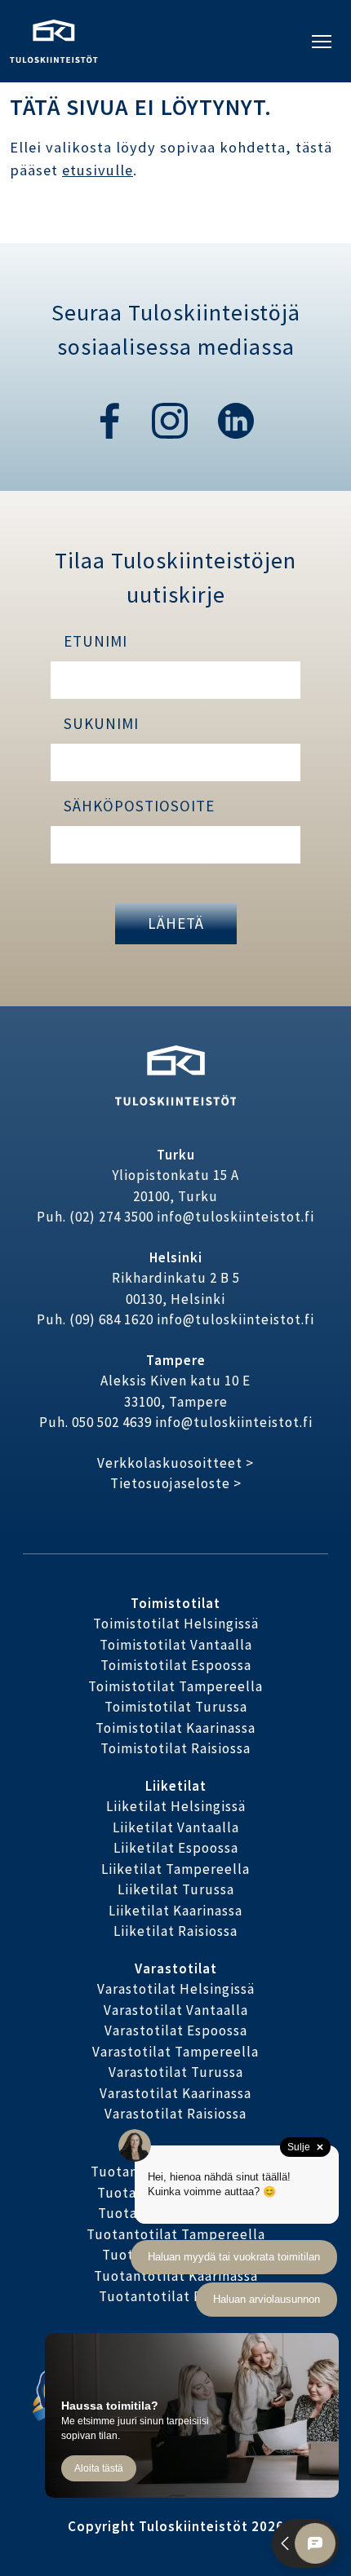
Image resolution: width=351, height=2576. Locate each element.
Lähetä (176, 923)
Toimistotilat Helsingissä (176, 1624)
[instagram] (172, 419)
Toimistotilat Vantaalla (176, 1645)
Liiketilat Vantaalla (176, 1827)
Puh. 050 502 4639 (96, 1422)
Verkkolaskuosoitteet (170, 1463)
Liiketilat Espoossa (176, 1848)
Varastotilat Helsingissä (176, 1989)
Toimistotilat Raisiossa (175, 1748)
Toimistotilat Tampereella (175, 1686)
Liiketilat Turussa (176, 1889)
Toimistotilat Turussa (176, 1707)
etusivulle (98, 170)
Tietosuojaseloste (170, 1483)
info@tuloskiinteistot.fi (235, 1217)
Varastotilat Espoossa (176, 2030)
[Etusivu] (54, 40)
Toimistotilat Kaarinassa (175, 1728)
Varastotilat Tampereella (175, 2052)
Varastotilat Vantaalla (176, 2010)
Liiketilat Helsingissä (176, 1806)
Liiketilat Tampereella (175, 1869)
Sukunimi (101, 723)
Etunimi (96, 641)
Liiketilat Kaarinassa (175, 1911)
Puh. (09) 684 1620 (95, 1319)
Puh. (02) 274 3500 (95, 1217)
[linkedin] (236, 419)
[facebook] (110, 419)
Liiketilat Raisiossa (175, 1931)
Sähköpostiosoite (139, 806)
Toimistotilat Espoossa (176, 1665)
